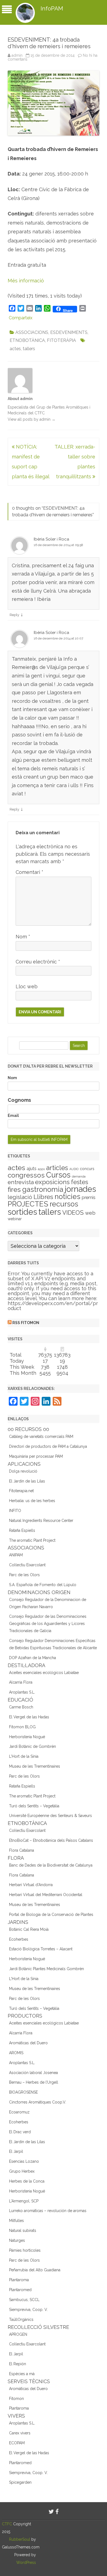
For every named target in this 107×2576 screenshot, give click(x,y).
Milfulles (16, 2221)
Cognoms (19, 1100)
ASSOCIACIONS (32, 332)
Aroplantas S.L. (22, 1692)
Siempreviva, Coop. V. (28, 2310)
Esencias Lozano (24, 2161)
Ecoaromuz (19, 2112)
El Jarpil (16, 2151)
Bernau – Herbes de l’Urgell (34, 2082)
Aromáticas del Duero (28, 2043)
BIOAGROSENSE (23, 2092)
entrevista (21, 1182)
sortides (22, 1212)
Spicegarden (20, 2482)
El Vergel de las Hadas (29, 1717)
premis (89, 1197)
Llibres (43, 1197)
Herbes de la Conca (27, 2181)
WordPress (26, 2563)
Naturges (17, 2240)
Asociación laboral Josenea (33, 2073)
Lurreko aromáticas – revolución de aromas (48, 2211)
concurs (87, 1169)
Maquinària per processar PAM (36, 1456)
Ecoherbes (19, 1939)
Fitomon (16, 2399)
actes (15, 349)
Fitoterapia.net (21, 1491)
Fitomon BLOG (22, 1727)
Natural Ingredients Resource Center (41, 1521)
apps (41, 1169)
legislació (20, 1197)
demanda (79, 1176)
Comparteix (21, 318)
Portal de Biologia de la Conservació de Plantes (51, 1915)
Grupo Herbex (22, 2171)
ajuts (32, 1168)
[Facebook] (57, 2512)
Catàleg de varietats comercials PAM (41, 1436)
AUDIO (74, 1169)
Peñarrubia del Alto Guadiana (35, 2270)
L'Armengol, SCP (24, 2201)
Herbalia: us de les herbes (32, 1501)
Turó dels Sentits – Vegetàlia (34, 1806)
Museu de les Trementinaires (35, 1766)
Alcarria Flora (21, 1682)
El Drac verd (20, 2132)
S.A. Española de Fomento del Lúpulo (43, 1585)
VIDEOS (73, 1213)
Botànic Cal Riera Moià (29, 1929)
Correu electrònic (38, 962)
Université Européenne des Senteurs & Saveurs (50, 1816)
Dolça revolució (23, 1471)
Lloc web (27, 986)
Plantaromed (20, 2290)
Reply (14, 615)
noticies (67, 1197)
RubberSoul (20, 2539)
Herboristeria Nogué (27, 1737)
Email (13, 1116)
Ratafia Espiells (22, 1530)
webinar (15, 1219)
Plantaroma (19, 2280)
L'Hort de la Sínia (24, 1756)
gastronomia (43, 1189)
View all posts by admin (32, 419)
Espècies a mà (22, 2374)
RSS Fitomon (26, 1323)
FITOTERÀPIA (61, 340)
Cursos (58, 1175)
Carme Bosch (21, 1707)
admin (17, 55)
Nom (23, 937)
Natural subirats (23, 2231)
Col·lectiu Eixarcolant (27, 1565)
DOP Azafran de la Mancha (33, 1658)
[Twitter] (51, 2512)
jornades (80, 1189)
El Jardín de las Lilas (27, 1481)
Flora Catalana (22, 1850)
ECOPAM (17, 2443)
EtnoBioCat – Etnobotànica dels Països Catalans (51, 1840)
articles (57, 1168)
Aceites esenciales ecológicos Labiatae (44, 1673)
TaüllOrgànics (21, 2320)
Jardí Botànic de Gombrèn (33, 1746)
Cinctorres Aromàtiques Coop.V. (38, 2102)
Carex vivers (20, 2433)
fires (14, 1190)
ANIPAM (16, 1555)
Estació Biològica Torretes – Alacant (41, 1949)
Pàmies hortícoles (25, 2250)
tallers (29, 349)
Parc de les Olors (24, 1575)
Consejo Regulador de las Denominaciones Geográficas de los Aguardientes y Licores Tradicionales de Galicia (48, 1624)
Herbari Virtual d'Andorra (31, 1885)
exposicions (52, 1182)
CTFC (8, 2524)
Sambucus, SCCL (24, 2300)
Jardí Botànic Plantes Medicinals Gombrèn (47, 1969)
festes (80, 1182)
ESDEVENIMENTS (69, 332)
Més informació (26, 281)
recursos (64, 1204)
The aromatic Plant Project (32, 1540)
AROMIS (16, 2053)
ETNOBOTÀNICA (27, 340)
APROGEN (18, 2334)
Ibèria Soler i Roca (51, 539)
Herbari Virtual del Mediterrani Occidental (46, 1895)
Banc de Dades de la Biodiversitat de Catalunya (51, 1865)
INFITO (15, 1511)
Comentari (29, 872)
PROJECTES (28, 1204)
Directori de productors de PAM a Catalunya (48, 1446)
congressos (26, 1175)
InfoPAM (52, 8)
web (90, 1213)
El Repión (18, 2364)
